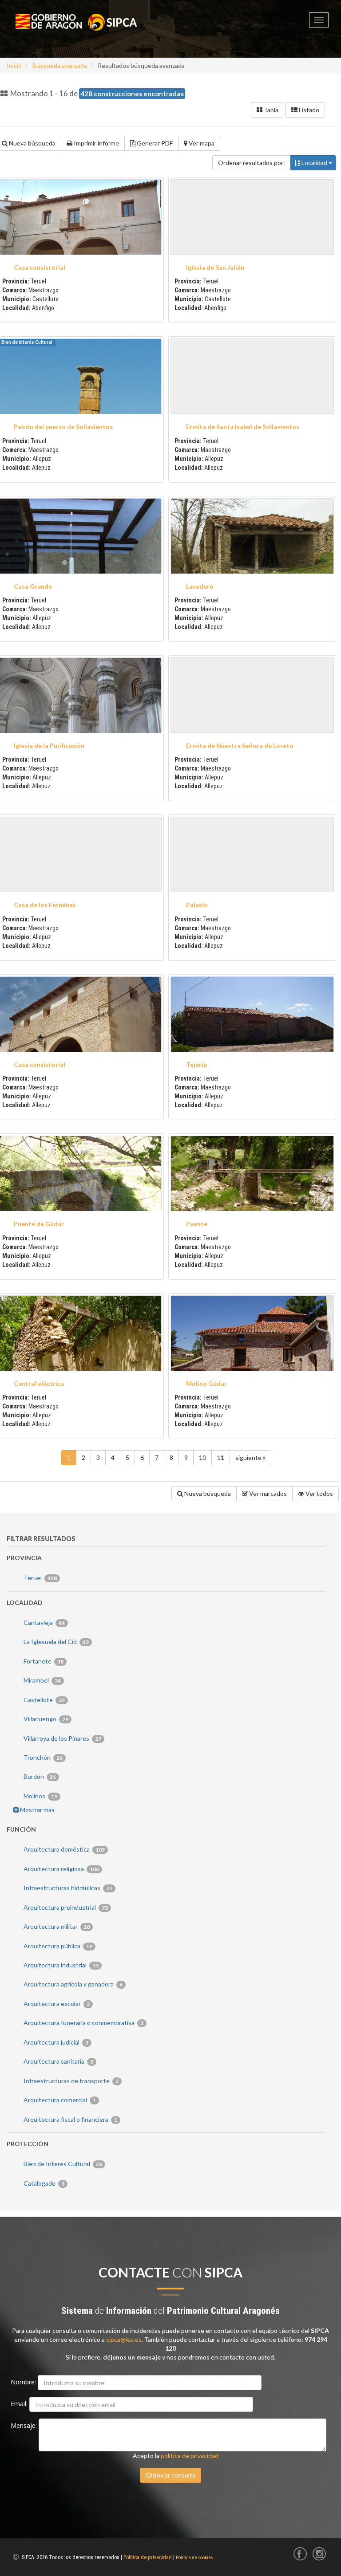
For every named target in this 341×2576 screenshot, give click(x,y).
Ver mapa (201, 143)
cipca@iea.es (124, 2339)
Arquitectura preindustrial (65, 1907)
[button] (252, 217)
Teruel (40, 1578)
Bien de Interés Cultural (62, 2164)
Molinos (40, 1796)
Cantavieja (44, 1622)
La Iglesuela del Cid (56, 1642)
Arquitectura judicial (55, 2042)
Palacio (197, 905)
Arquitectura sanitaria (58, 2061)
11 (221, 1457)
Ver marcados (267, 1493)
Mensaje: (25, 2425)
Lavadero (200, 586)
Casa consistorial (40, 267)
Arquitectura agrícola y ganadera (72, 1984)
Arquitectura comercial (59, 2100)
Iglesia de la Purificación (49, 745)
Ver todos (319, 1493)
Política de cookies (194, 2558)
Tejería (196, 1064)
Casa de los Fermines (45, 905)
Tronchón (42, 1757)
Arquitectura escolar (56, 2004)
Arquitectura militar (56, 1926)
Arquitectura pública (57, 1946)
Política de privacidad (148, 2557)
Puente (197, 1224)
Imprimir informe (96, 143)
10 (202, 1457)
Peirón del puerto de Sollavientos (63, 427)
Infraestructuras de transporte (70, 2081)
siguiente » (250, 1457)
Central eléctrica (39, 1383)
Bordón (39, 1776)
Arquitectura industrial (60, 1965)
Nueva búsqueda (207, 1493)
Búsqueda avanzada (60, 65)
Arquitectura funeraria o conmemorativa (83, 2023)
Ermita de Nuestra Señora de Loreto (240, 745)
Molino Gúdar (206, 1383)
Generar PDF (154, 143)
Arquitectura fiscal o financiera (70, 2119)
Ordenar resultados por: (252, 163)
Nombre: (24, 2382)
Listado (308, 110)
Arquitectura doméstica (63, 1849)
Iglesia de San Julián (215, 267)
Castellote (44, 1700)
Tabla (270, 110)
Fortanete (43, 1661)
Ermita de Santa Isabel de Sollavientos (243, 427)
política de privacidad (190, 2456)
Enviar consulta (174, 2475)
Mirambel (42, 1680)
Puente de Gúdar (39, 1224)
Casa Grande (33, 586)
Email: (20, 2404)
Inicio (14, 65)
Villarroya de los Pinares (62, 1738)
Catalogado (43, 2183)
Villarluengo (45, 1719)
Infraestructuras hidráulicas (67, 1888)
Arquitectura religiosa (61, 1869)
